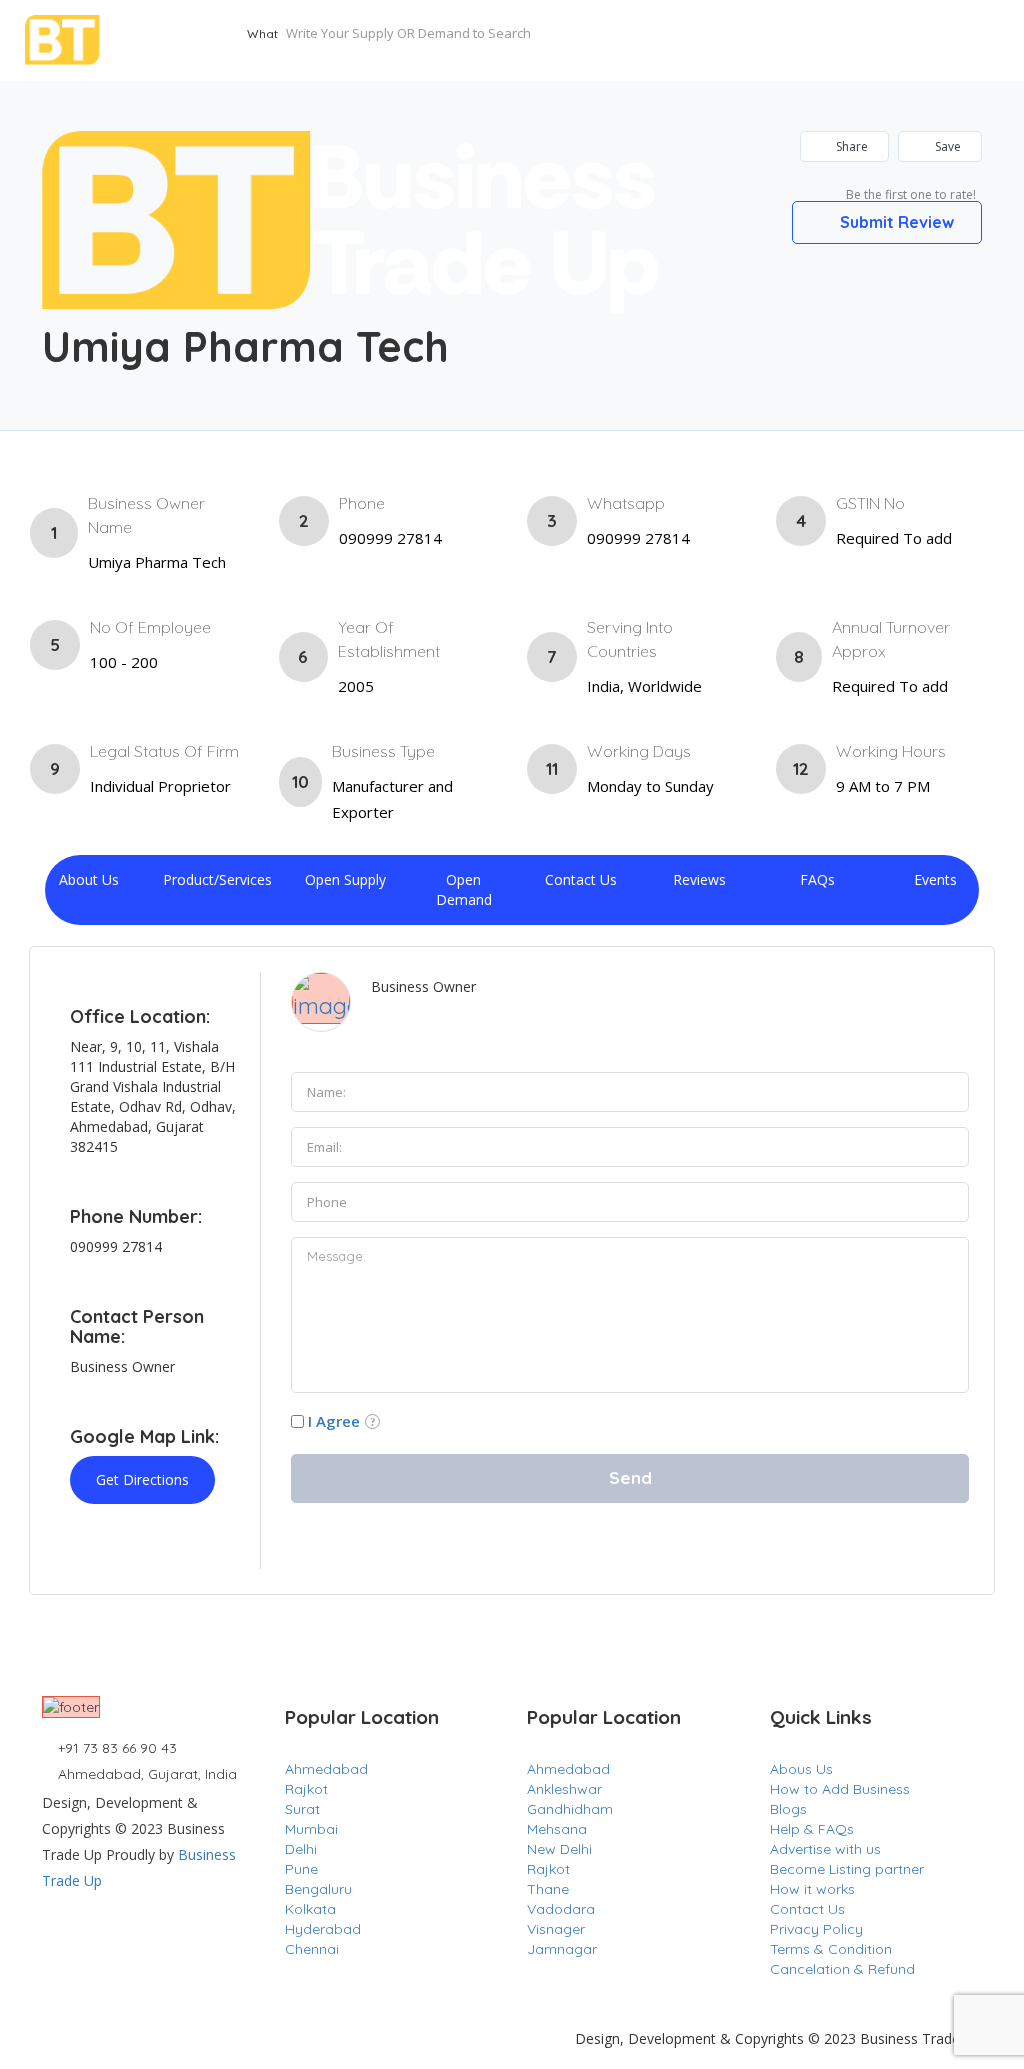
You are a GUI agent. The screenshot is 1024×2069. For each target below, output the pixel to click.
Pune (301, 1869)
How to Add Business (840, 1789)
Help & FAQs (812, 1829)
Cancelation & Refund (842, 1969)
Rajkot (306, 1789)
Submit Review (895, 222)
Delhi (301, 1849)
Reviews (699, 879)
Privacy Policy (816, 1929)
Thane (548, 1889)
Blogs (788, 1809)
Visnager (556, 1929)
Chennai (312, 1949)
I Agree (334, 1421)
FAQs (817, 879)
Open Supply (345, 879)
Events (935, 879)
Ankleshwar (564, 1789)
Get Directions (142, 1479)
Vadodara (561, 1909)
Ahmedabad (326, 1769)
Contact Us (581, 879)
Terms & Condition (831, 1949)
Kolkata (310, 1909)
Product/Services (217, 879)
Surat (302, 1809)
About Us (89, 879)
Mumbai (311, 1829)
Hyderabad (323, 1929)
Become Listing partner (847, 1869)
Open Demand (464, 889)
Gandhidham (570, 1809)
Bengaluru (318, 1889)
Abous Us (801, 1769)
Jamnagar (562, 1949)
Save (946, 146)
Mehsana (557, 1829)
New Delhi (559, 1849)
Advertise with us (825, 1849)
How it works (812, 1889)
